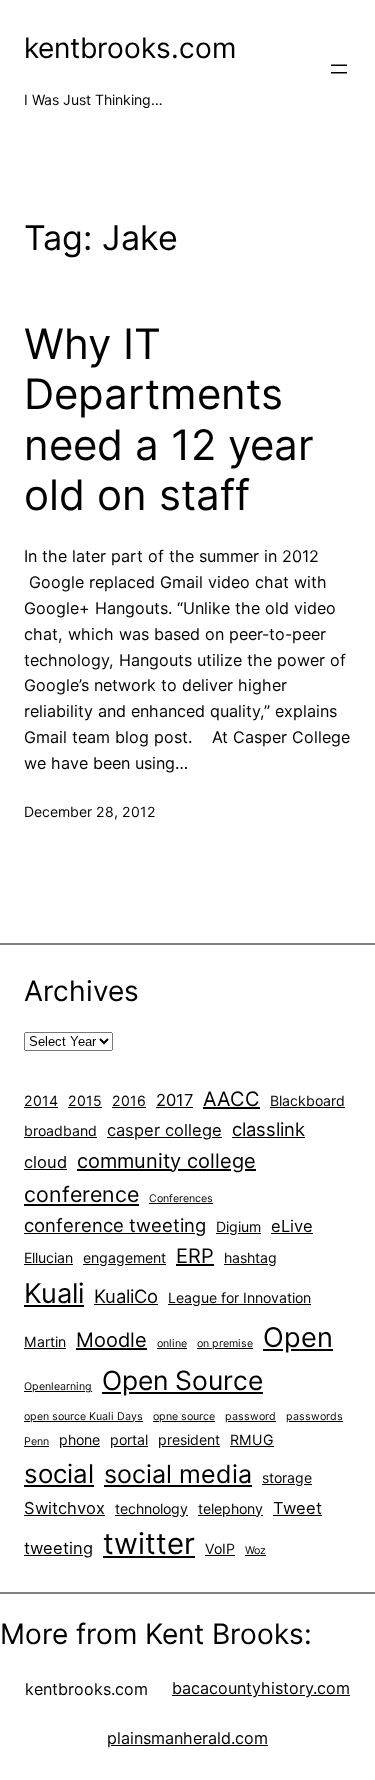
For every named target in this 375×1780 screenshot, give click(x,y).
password (250, 1416)
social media (178, 1474)
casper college (164, 1130)
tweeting (58, 1548)
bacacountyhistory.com (261, 1688)
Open (298, 1337)
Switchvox (64, 1508)
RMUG (252, 1439)
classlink (268, 1129)
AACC (231, 1099)
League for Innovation (239, 1297)
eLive (292, 1226)
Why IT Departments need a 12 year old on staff (169, 419)
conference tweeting (115, 1225)
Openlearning (58, 1386)
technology (151, 1508)
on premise (225, 1343)
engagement (124, 1257)
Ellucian (48, 1257)
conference (81, 1194)
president (189, 1439)
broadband (60, 1130)
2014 (41, 1100)
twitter (149, 1543)
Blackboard (307, 1100)
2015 (85, 1100)
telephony (230, 1508)
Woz (255, 1550)
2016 (129, 1100)
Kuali (54, 1293)
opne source (184, 1416)
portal (129, 1439)
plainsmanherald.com (187, 1738)
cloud (45, 1162)
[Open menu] (339, 69)
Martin (45, 1341)
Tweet (297, 1508)
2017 (174, 1100)
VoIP (220, 1548)
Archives (81, 991)
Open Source (182, 1380)
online (172, 1343)
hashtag (250, 1257)
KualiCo (126, 1296)
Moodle (111, 1340)
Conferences (181, 1198)
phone (79, 1439)
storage (287, 1477)
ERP (195, 1256)
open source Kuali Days (83, 1416)
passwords (314, 1416)
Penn (36, 1441)
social (59, 1473)
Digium (238, 1226)
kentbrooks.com (130, 48)
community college (166, 1161)
